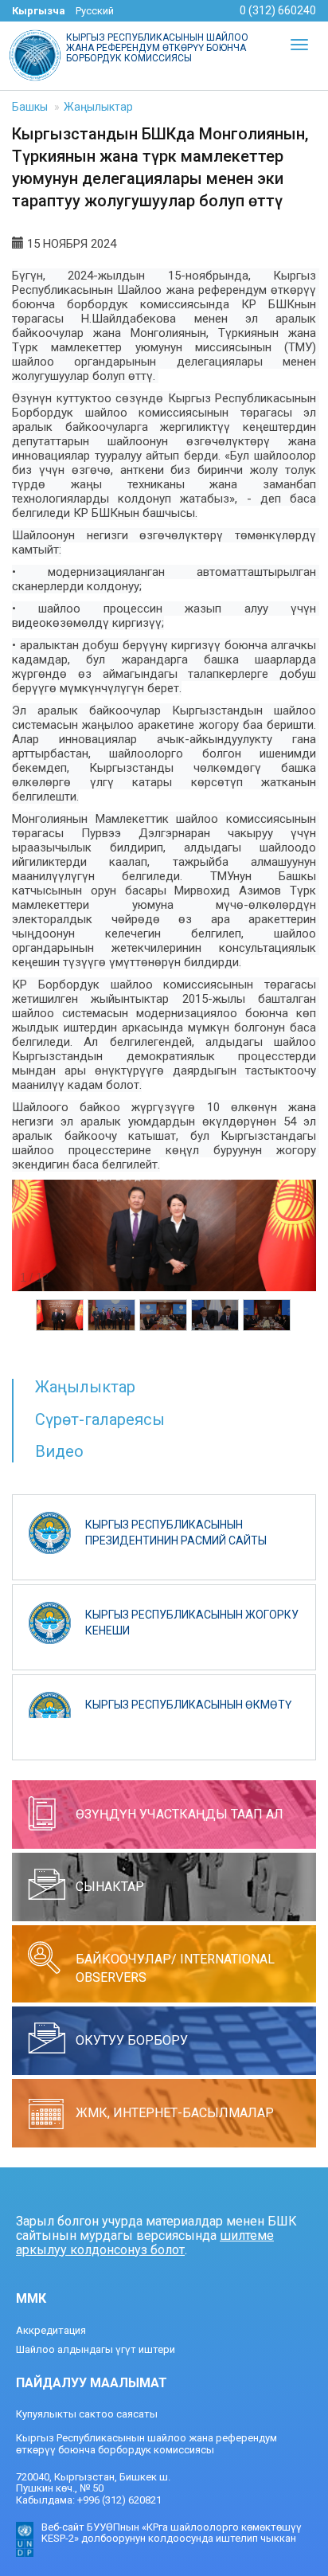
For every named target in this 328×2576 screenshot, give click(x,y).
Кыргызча (39, 11)
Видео (59, 1451)
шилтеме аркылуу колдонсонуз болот (145, 2243)
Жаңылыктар (98, 107)
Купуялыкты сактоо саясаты (87, 2414)
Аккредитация (51, 2330)
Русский (95, 11)
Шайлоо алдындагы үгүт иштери (96, 2349)
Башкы (30, 107)
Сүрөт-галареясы (100, 1419)
